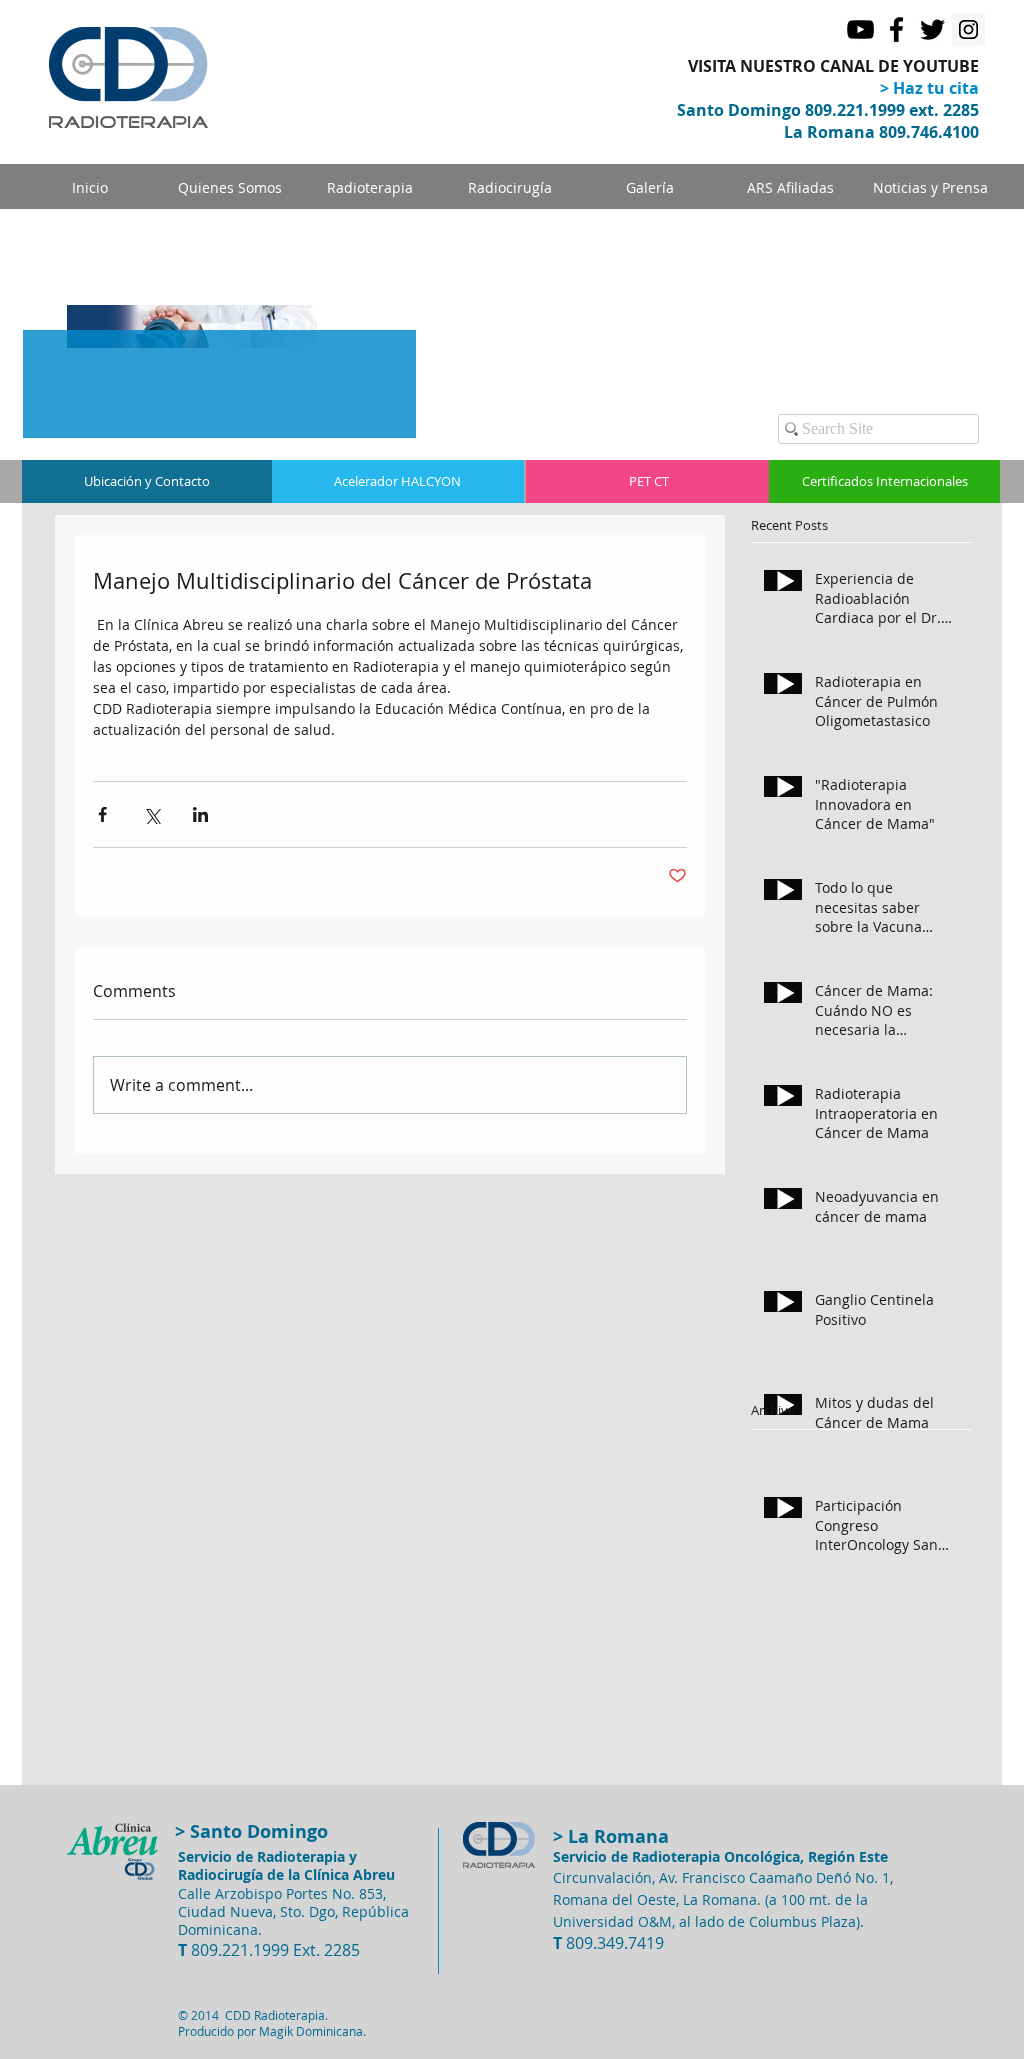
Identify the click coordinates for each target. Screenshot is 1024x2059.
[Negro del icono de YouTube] (860, 29)
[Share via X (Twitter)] (151, 814)
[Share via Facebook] (102, 814)
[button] (650, 187)
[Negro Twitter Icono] (932, 29)
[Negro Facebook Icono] (896, 29)
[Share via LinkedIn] (200, 814)
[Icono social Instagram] (968, 29)
